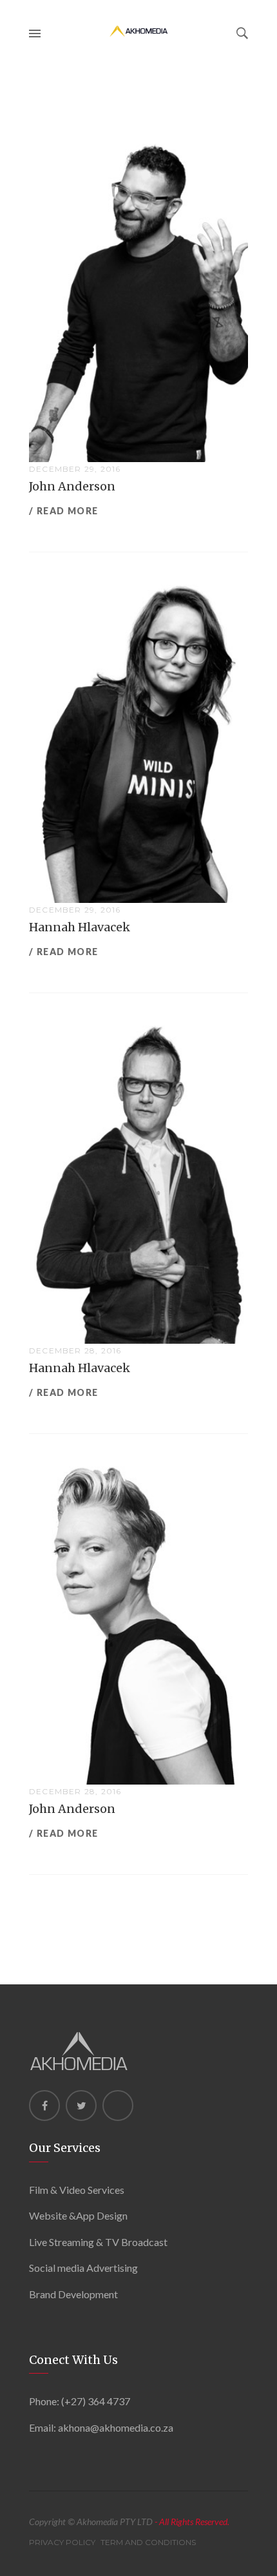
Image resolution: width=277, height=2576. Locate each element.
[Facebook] (44, 2106)
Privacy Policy (62, 2542)
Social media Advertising (83, 2268)
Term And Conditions (148, 2542)
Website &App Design (78, 2215)
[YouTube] (118, 2106)
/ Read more (63, 511)
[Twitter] (81, 2106)
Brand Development (73, 2294)
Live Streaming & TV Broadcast (98, 2242)
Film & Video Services (77, 2190)
